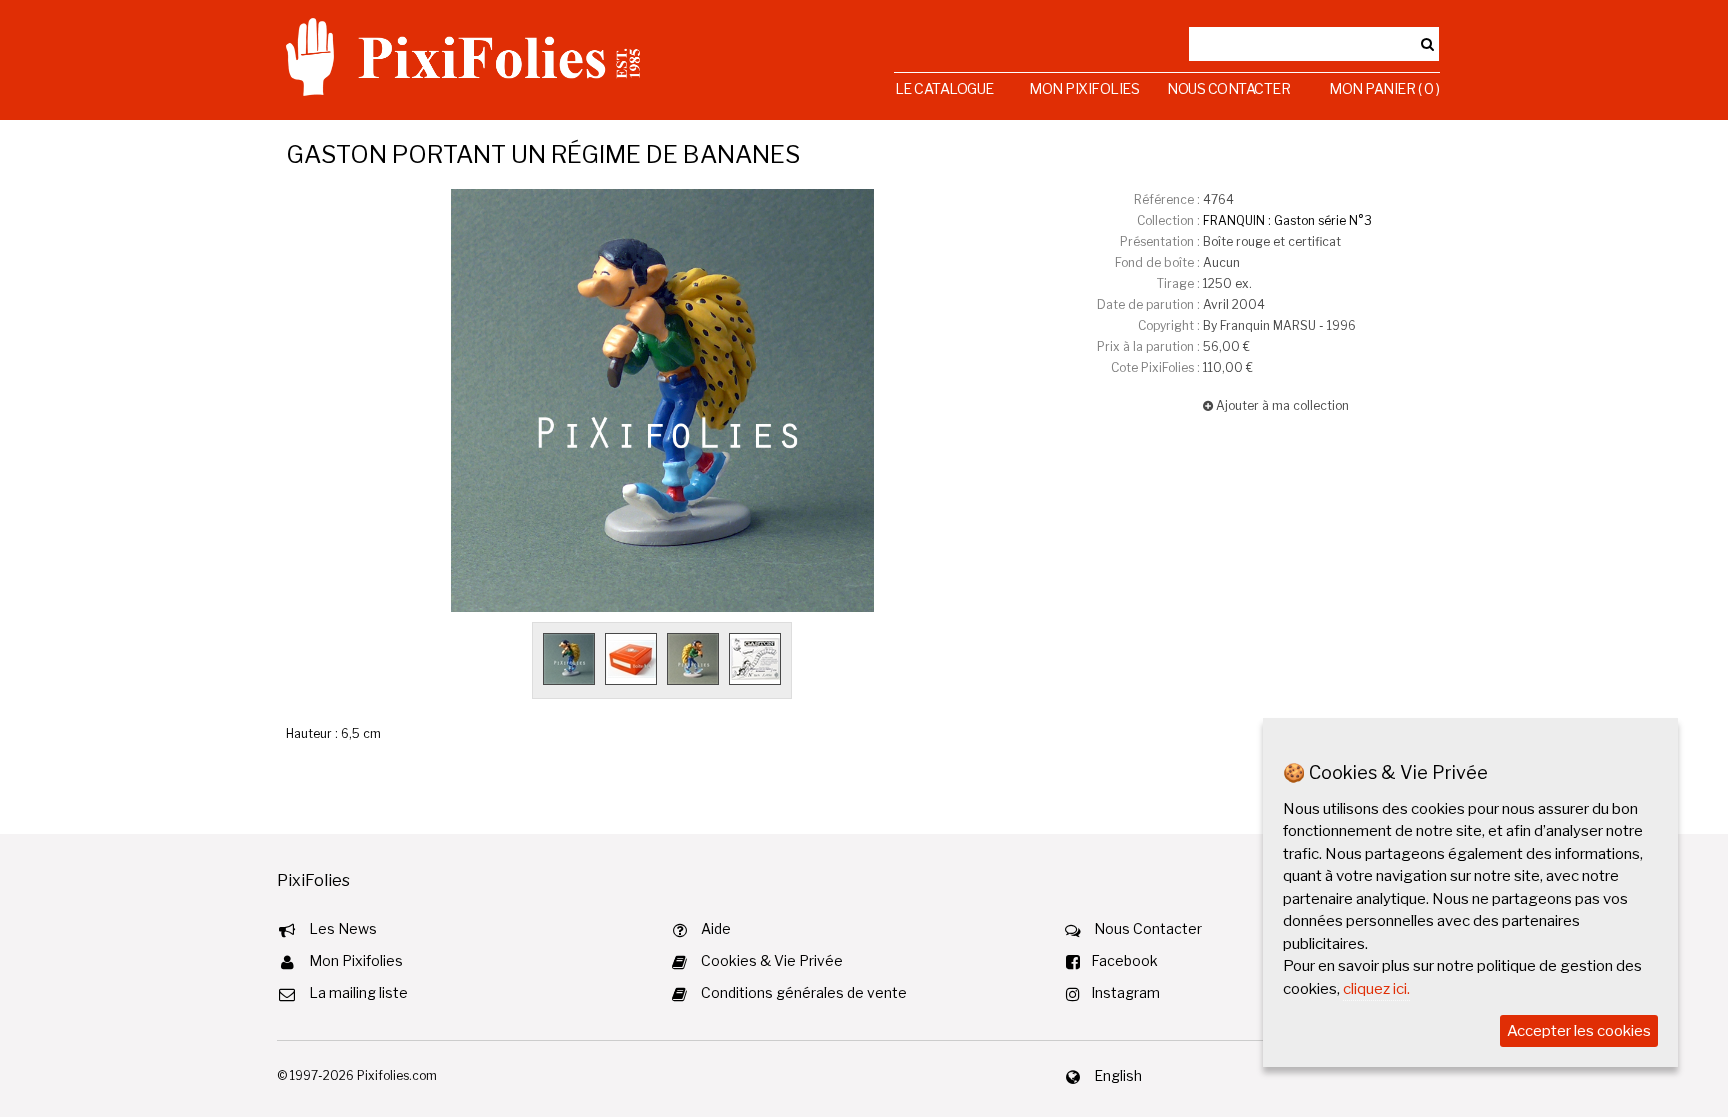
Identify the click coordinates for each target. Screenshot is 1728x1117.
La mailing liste (358, 992)
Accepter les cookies (1579, 1031)
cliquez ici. (1376, 989)
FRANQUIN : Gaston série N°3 (1287, 220)
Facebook (1124, 960)
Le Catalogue (944, 88)
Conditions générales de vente (804, 992)
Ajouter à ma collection (1281, 405)
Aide (716, 928)
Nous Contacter (1228, 88)
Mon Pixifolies (1084, 88)
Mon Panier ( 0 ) (1384, 88)
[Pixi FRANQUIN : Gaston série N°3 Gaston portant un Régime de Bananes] (662, 400)
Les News (343, 928)
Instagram (1125, 992)
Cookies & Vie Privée (772, 960)
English (1118, 1075)
